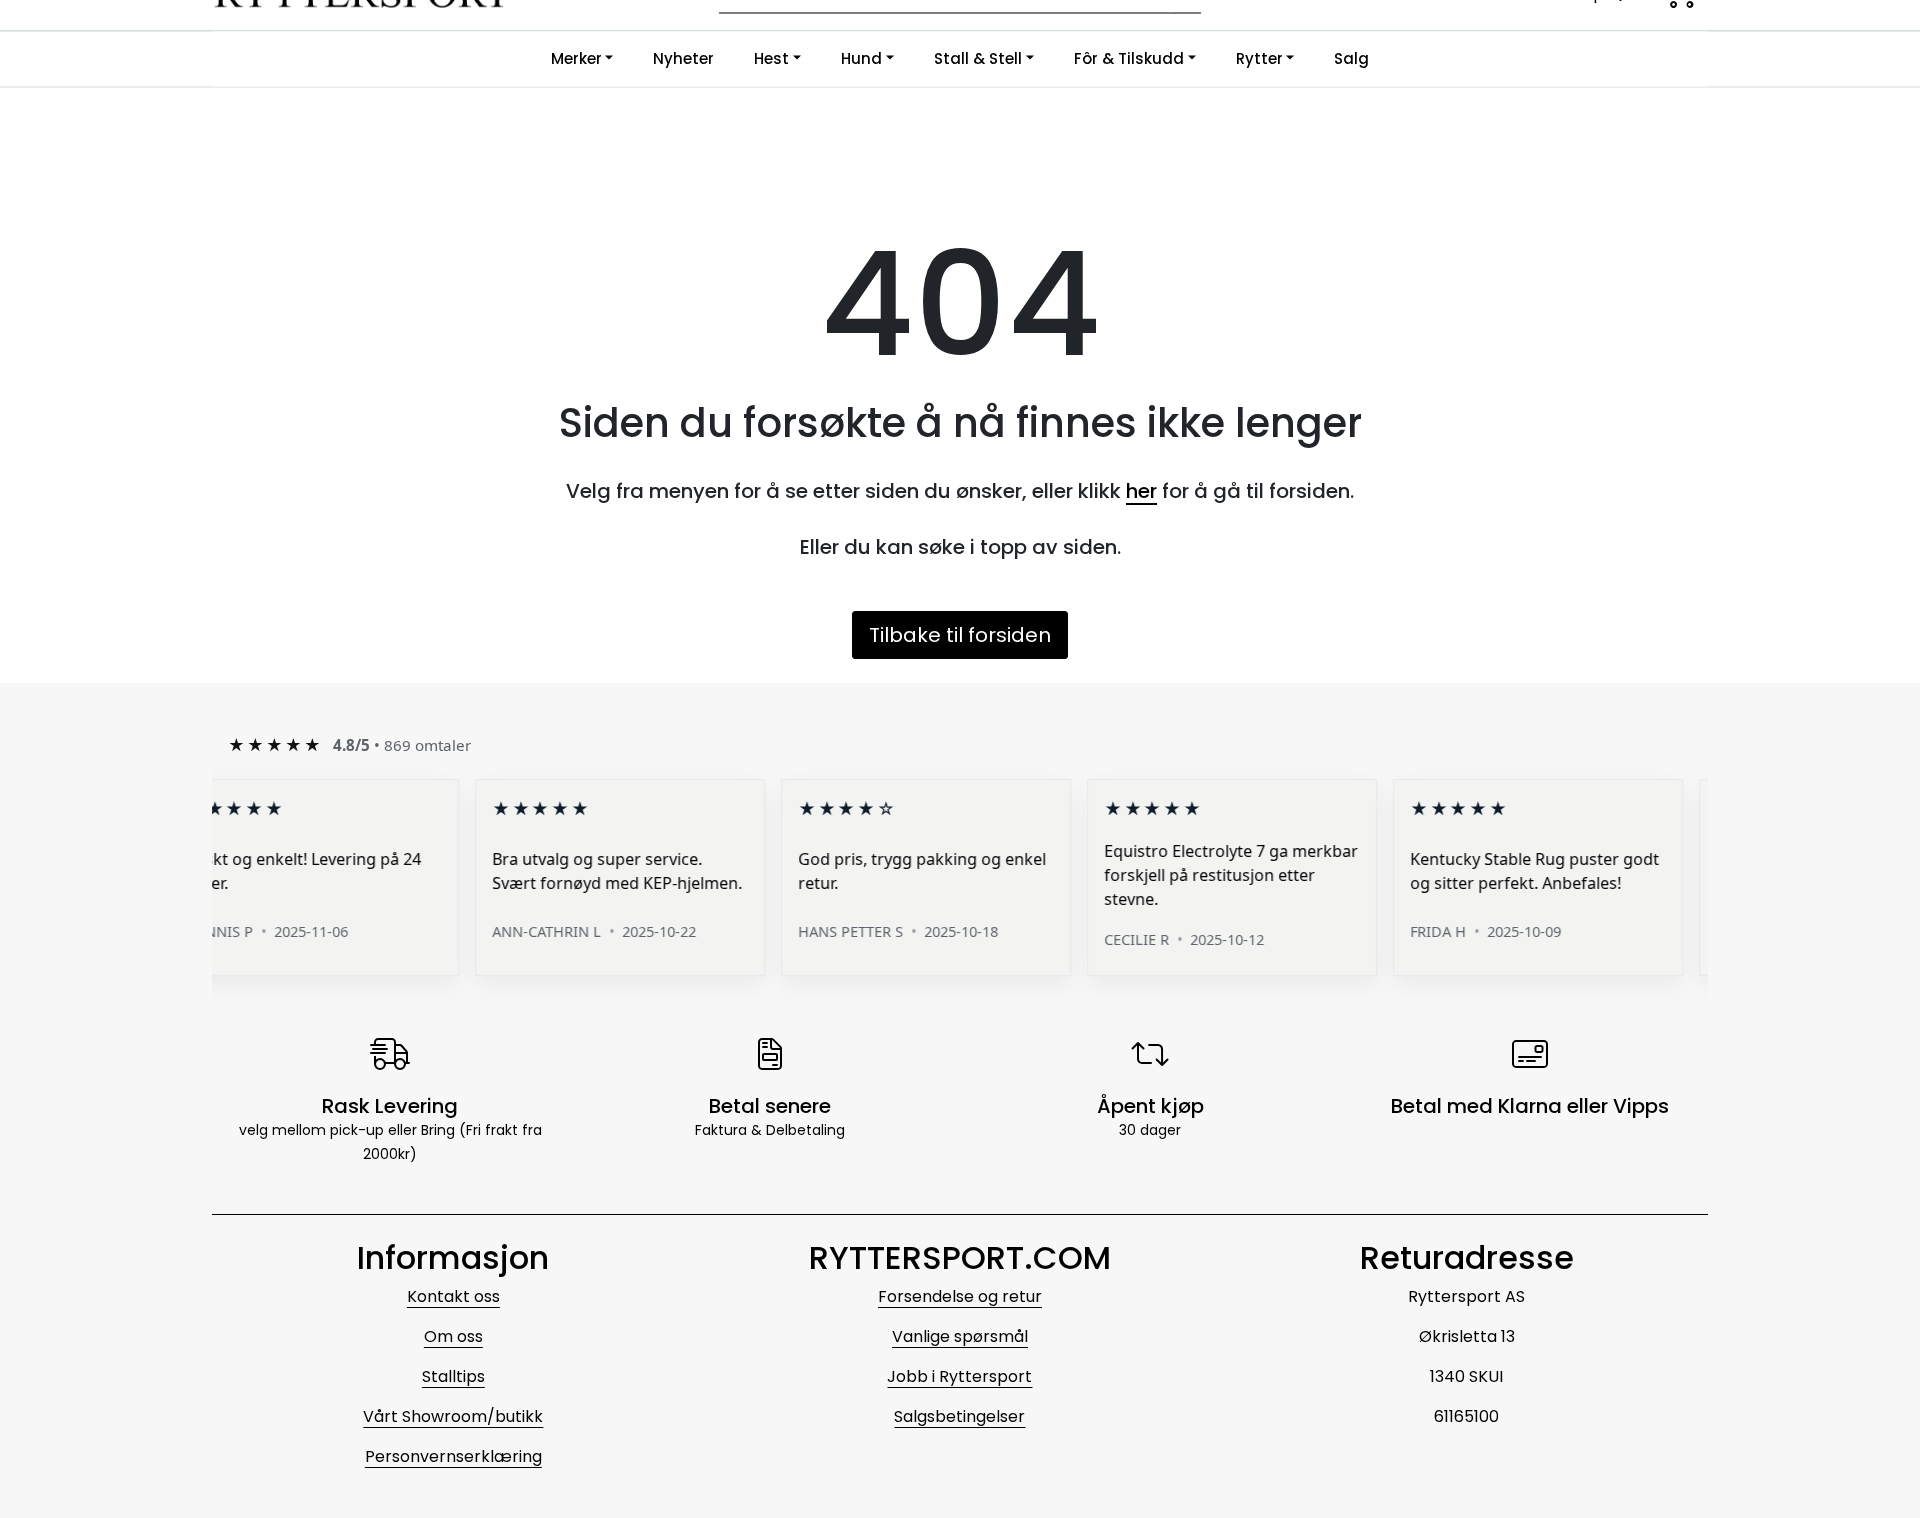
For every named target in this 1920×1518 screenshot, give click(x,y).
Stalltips (453, 1376)
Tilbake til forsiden (960, 635)
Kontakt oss (453, 1296)
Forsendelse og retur (960, 1296)
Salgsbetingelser (959, 1416)
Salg (1351, 58)
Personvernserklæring (453, 1456)
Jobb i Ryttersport (959, 1376)
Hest (771, 58)
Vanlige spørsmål (960, 1336)
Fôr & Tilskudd (1129, 58)
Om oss (453, 1336)
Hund (861, 58)
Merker (576, 58)
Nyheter (683, 58)
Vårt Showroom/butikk (453, 1416)
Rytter (1259, 58)
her (1141, 491)
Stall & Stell (978, 58)
